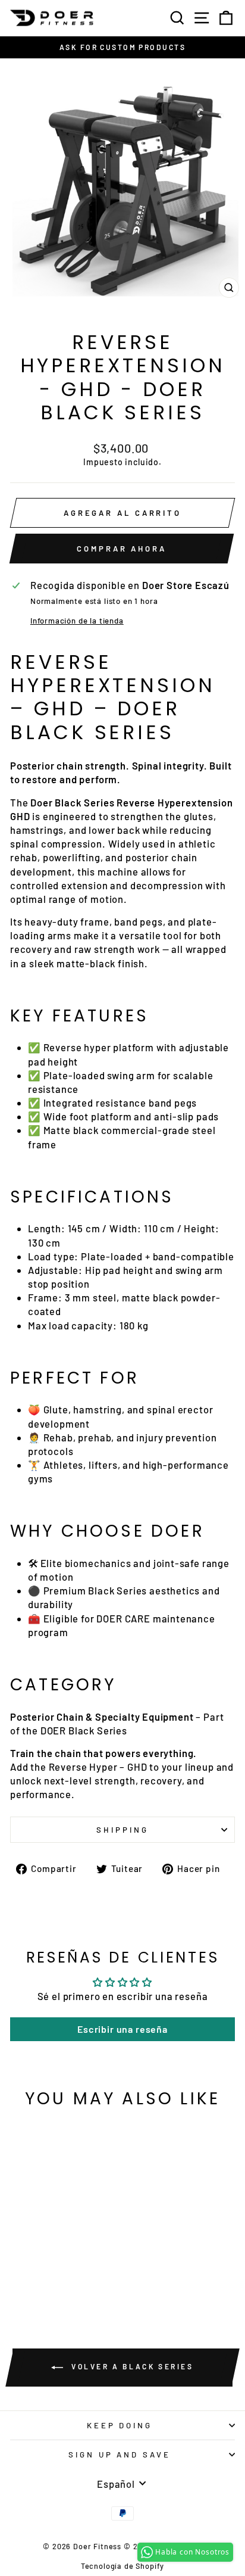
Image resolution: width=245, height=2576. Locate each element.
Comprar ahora (122, 549)
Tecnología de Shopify (122, 2566)
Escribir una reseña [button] (122, 2029)
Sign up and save (120, 2454)
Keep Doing (120, 2425)
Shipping (122, 1830)
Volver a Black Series (131, 2366)
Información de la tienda (77, 621)
